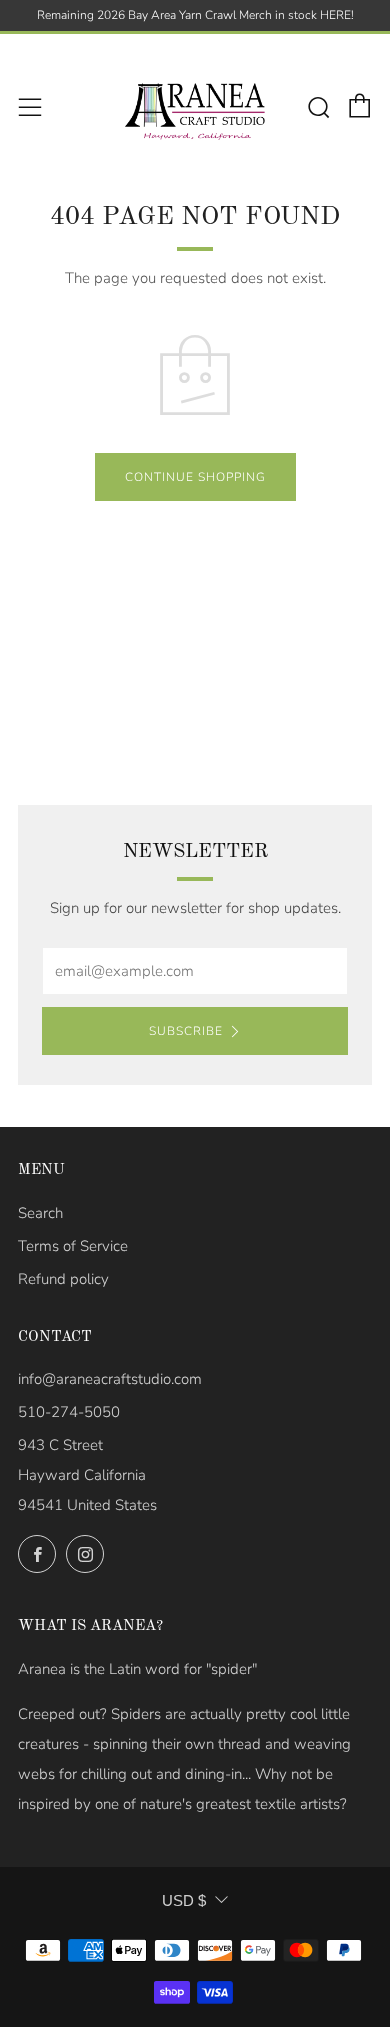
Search (40, 1213)
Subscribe (186, 1031)
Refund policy (63, 1279)
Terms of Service (73, 1246)
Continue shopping (195, 477)
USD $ (184, 1900)
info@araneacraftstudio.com (110, 1379)
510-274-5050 (69, 1412)
